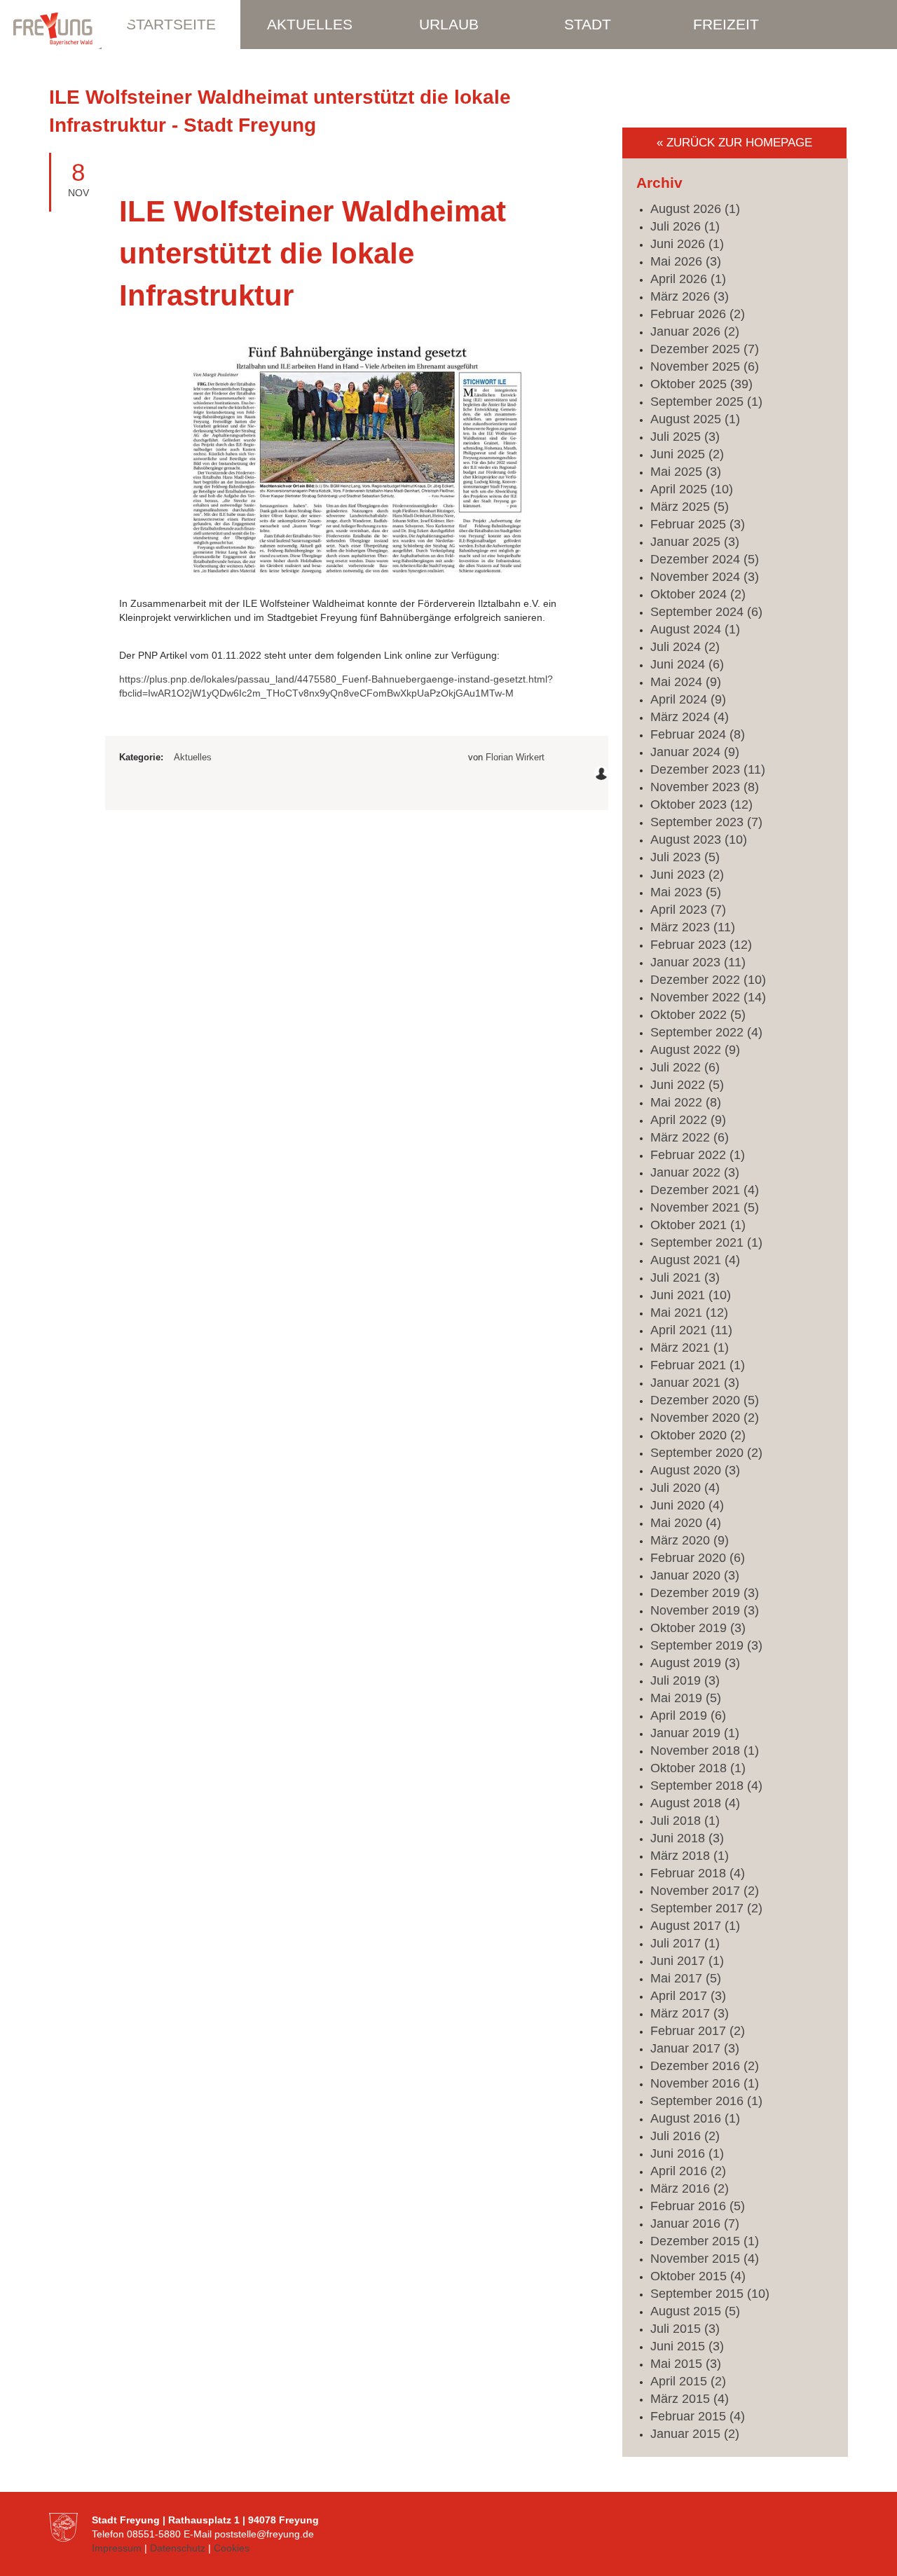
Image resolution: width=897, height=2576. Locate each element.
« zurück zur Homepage (734, 143)
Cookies (232, 2548)
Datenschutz (178, 2548)
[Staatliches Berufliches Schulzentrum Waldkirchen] (70, 32)
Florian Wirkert (515, 757)
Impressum (117, 2548)
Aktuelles (193, 757)
